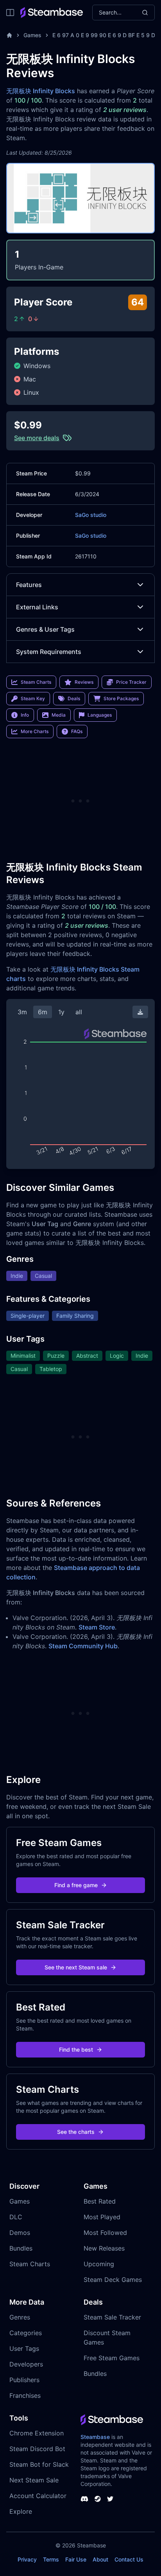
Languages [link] (100, 715)
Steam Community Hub (83, 1646)
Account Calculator (38, 2496)
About (100, 2559)
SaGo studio (91, 515)
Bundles (21, 2248)
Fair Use (76, 2559)
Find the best (76, 2049)
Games (32, 35)
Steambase (95, 2437)
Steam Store (97, 1627)
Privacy (27, 2559)
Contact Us (129, 2559)
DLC (16, 2217)
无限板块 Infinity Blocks (41, 91)
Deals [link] (74, 698)
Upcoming (99, 2264)
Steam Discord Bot (37, 2449)
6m (43, 1012)
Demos (20, 2233)
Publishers (24, 2380)
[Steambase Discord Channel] (84, 2499)
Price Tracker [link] (131, 682)
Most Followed (105, 2233)
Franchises (25, 2395)
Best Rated (100, 2201)
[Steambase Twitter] (110, 2499)
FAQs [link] (77, 731)
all (79, 1012)
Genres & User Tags (45, 629)
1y (61, 1012)
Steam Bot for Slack (39, 2464)
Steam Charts (30, 2264)
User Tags (24, 2348)
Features (29, 585)
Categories (26, 2333)
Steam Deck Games (113, 2280)
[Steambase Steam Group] (98, 2499)
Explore (21, 2511)
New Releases (104, 2248)
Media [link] (59, 715)
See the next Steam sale (76, 1967)
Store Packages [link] (121, 698)
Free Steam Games (112, 2358)
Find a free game (76, 1885)
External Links (37, 607)
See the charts (76, 2132)
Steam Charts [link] (36, 682)
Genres (20, 2317)
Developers (26, 2364)
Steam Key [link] (33, 698)
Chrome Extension (37, 2433)
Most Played (102, 2217)
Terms (51, 2559)
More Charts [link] (35, 731)
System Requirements (49, 652)
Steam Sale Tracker (112, 2317)
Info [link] (25, 715)
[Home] (9, 35)
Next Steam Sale (34, 2480)
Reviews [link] (84, 682)
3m (22, 1012)
